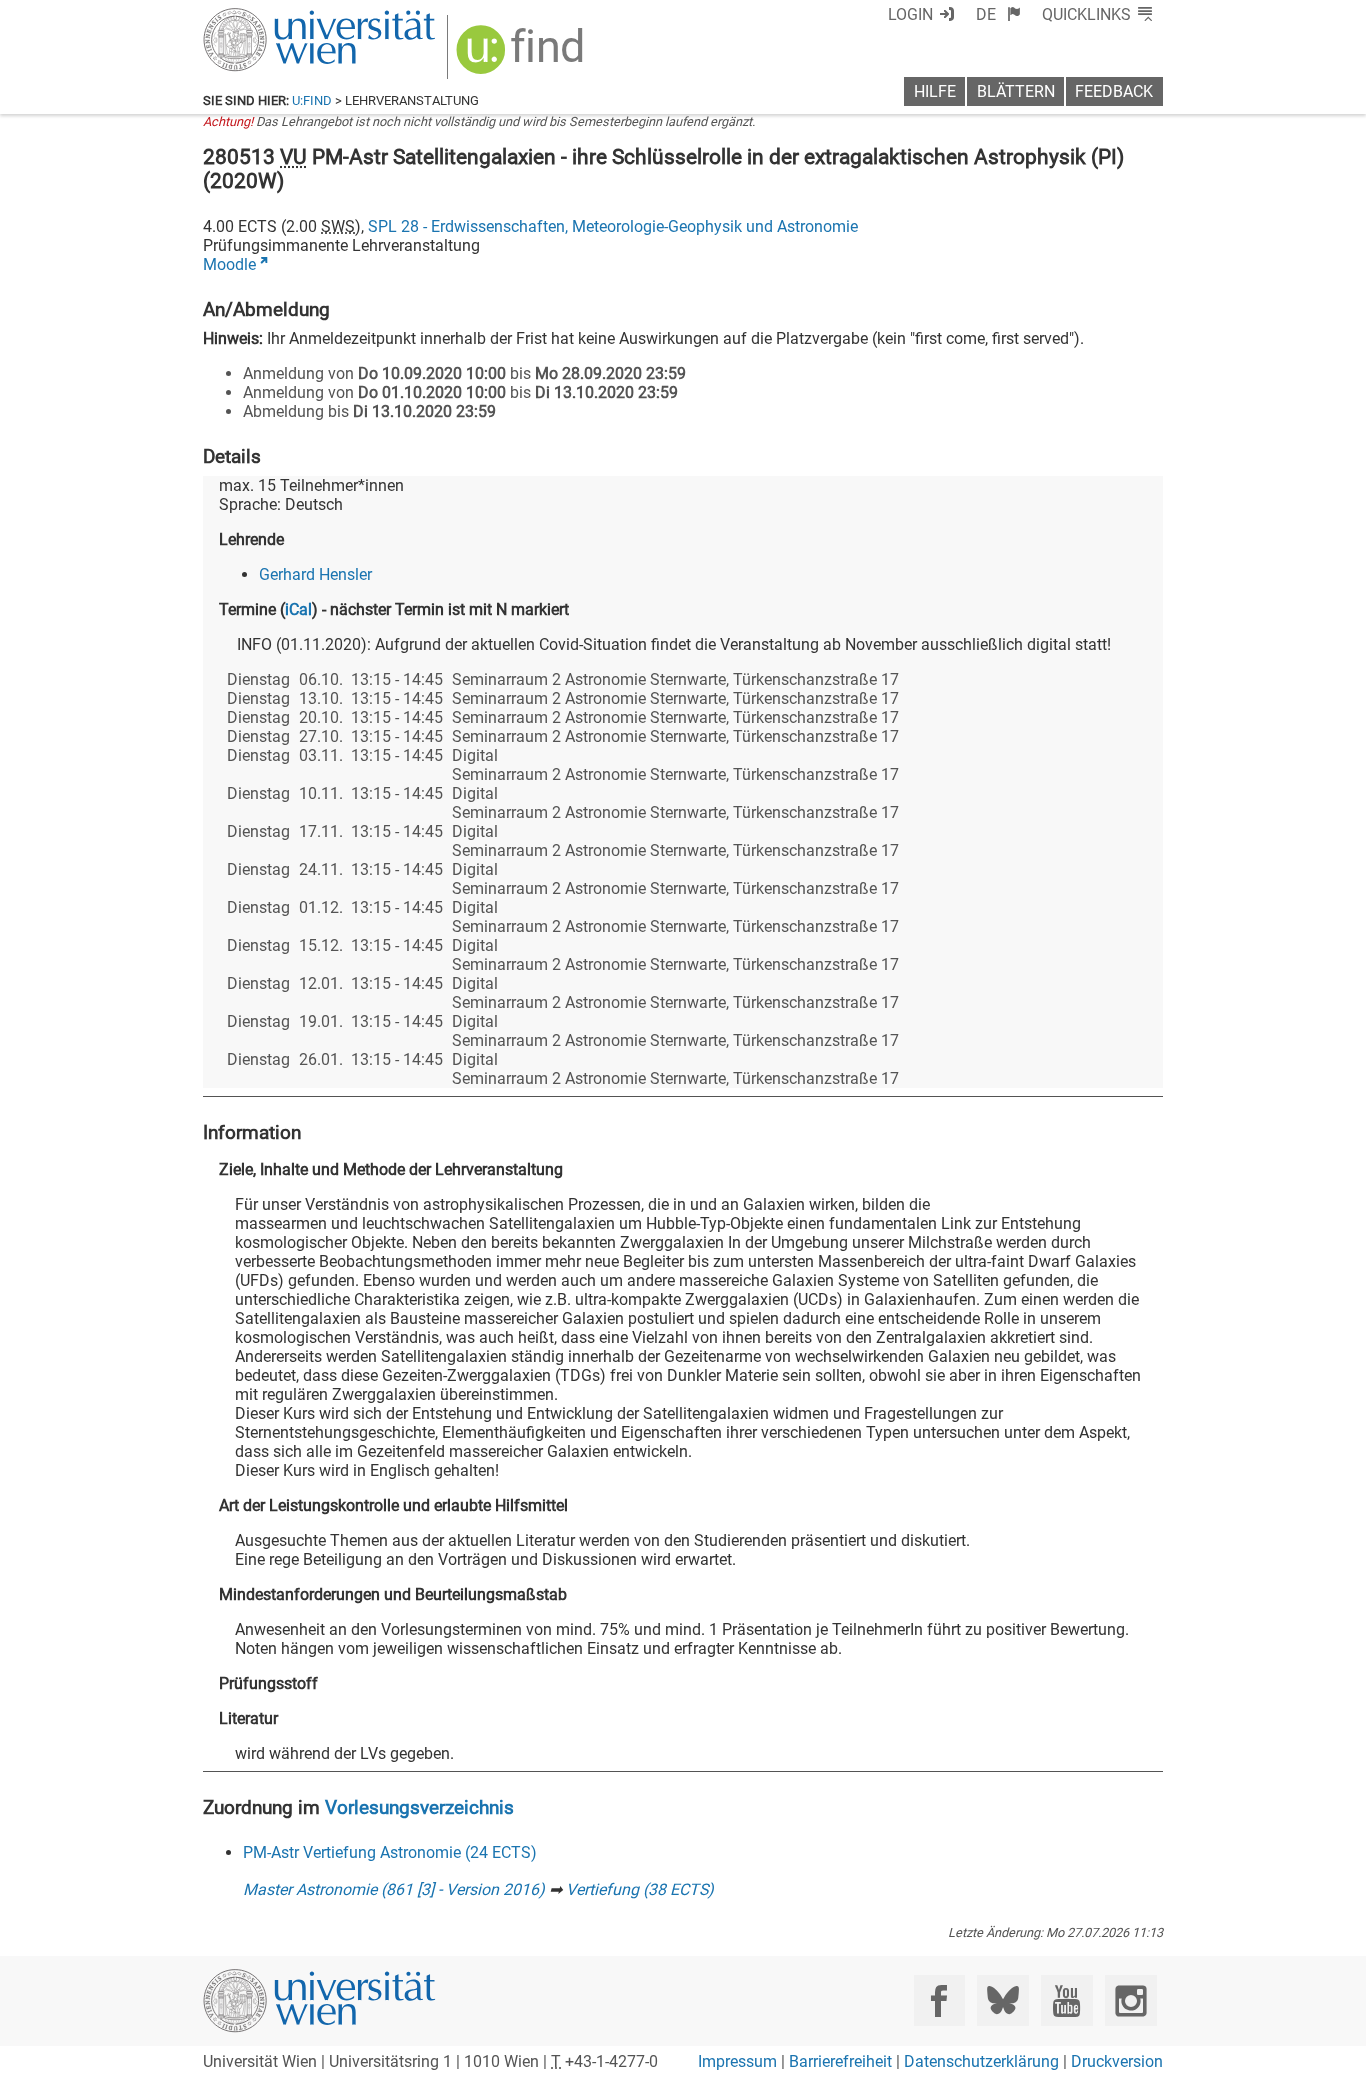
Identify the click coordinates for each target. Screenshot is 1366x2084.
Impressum (737, 2061)
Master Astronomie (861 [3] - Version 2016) (394, 1889)
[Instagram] (1130, 2000)
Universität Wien (272, 17)
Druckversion (1117, 2061)
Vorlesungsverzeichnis (419, 1807)
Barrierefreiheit (840, 2061)
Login (910, 14)
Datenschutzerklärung (981, 2061)
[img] (522, 56)
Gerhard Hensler (315, 574)
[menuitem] (998, 14)
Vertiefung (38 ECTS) (640, 1889)
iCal (298, 609)
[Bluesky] (1002, 2000)
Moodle (229, 264)
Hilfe (935, 91)
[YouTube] (1066, 2000)
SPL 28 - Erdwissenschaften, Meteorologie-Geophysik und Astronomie (613, 226)
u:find (312, 100)
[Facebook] (939, 2000)
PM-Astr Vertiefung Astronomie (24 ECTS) (390, 1852)
